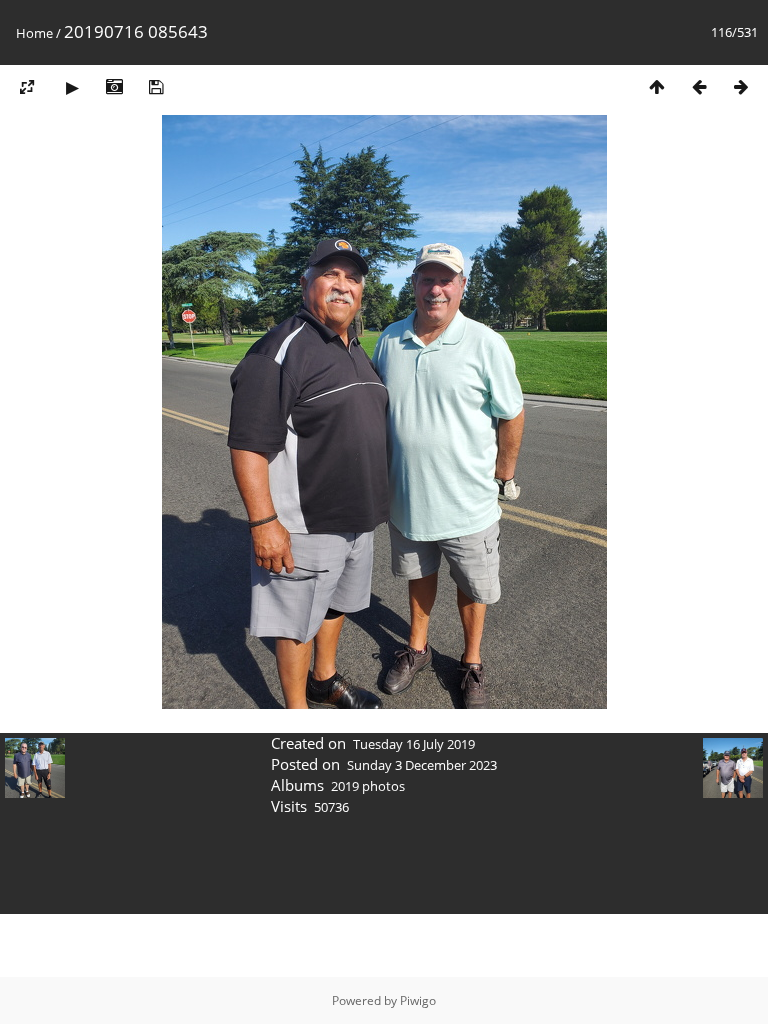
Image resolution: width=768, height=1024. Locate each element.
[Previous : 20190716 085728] (699, 86)
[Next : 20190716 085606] (741, 86)
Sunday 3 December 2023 (422, 765)
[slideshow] (72, 86)
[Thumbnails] (657, 86)
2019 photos (368, 786)
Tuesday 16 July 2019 (414, 744)
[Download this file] (156, 86)
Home (34, 33)
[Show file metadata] (114, 86)
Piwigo (418, 1000)
